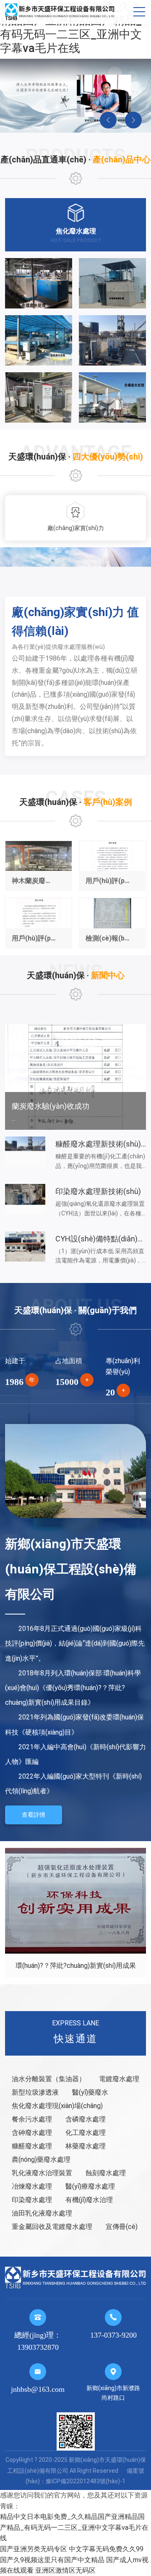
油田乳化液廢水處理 (42, 2213)
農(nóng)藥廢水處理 (41, 2159)
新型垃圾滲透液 (35, 2092)
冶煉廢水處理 (32, 2186)
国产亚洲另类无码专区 (34, 2549)
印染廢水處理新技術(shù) (98, 1191)
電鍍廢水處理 (119, 2079)
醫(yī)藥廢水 (90, 2092)
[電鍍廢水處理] (39, 283)
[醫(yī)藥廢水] (39, 340)
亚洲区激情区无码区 (65, 2570)
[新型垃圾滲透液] (112, 283)
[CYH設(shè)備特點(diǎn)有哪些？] (25, 1246)
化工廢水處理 (86, 2133)
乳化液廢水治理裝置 (42, 2173)
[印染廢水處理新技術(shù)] (25, 1199)
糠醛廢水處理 (32, 2146)
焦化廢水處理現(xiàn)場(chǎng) (57, 2106)
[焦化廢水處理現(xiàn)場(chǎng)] (112, 340)
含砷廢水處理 (32, 2133)
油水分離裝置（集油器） (49, 2079)
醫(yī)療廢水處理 (90, 2186)
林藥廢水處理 (86, 2146)
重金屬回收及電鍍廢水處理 (52, 2227)
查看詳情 (34, 1815)
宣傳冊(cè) (122, 2227)
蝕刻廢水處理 (106, 2173)
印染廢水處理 (32, 2200)
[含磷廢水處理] (112, 397)
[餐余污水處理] (39, 397)
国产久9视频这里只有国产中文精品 (52, 2560)
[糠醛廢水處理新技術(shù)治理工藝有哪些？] (25, 1152)
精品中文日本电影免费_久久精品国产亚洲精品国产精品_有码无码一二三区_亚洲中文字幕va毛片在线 (71, 27)
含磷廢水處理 (86, 2119)
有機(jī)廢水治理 (89, 2200)
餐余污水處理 (32, 2119)
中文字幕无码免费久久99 (106, 2549)
